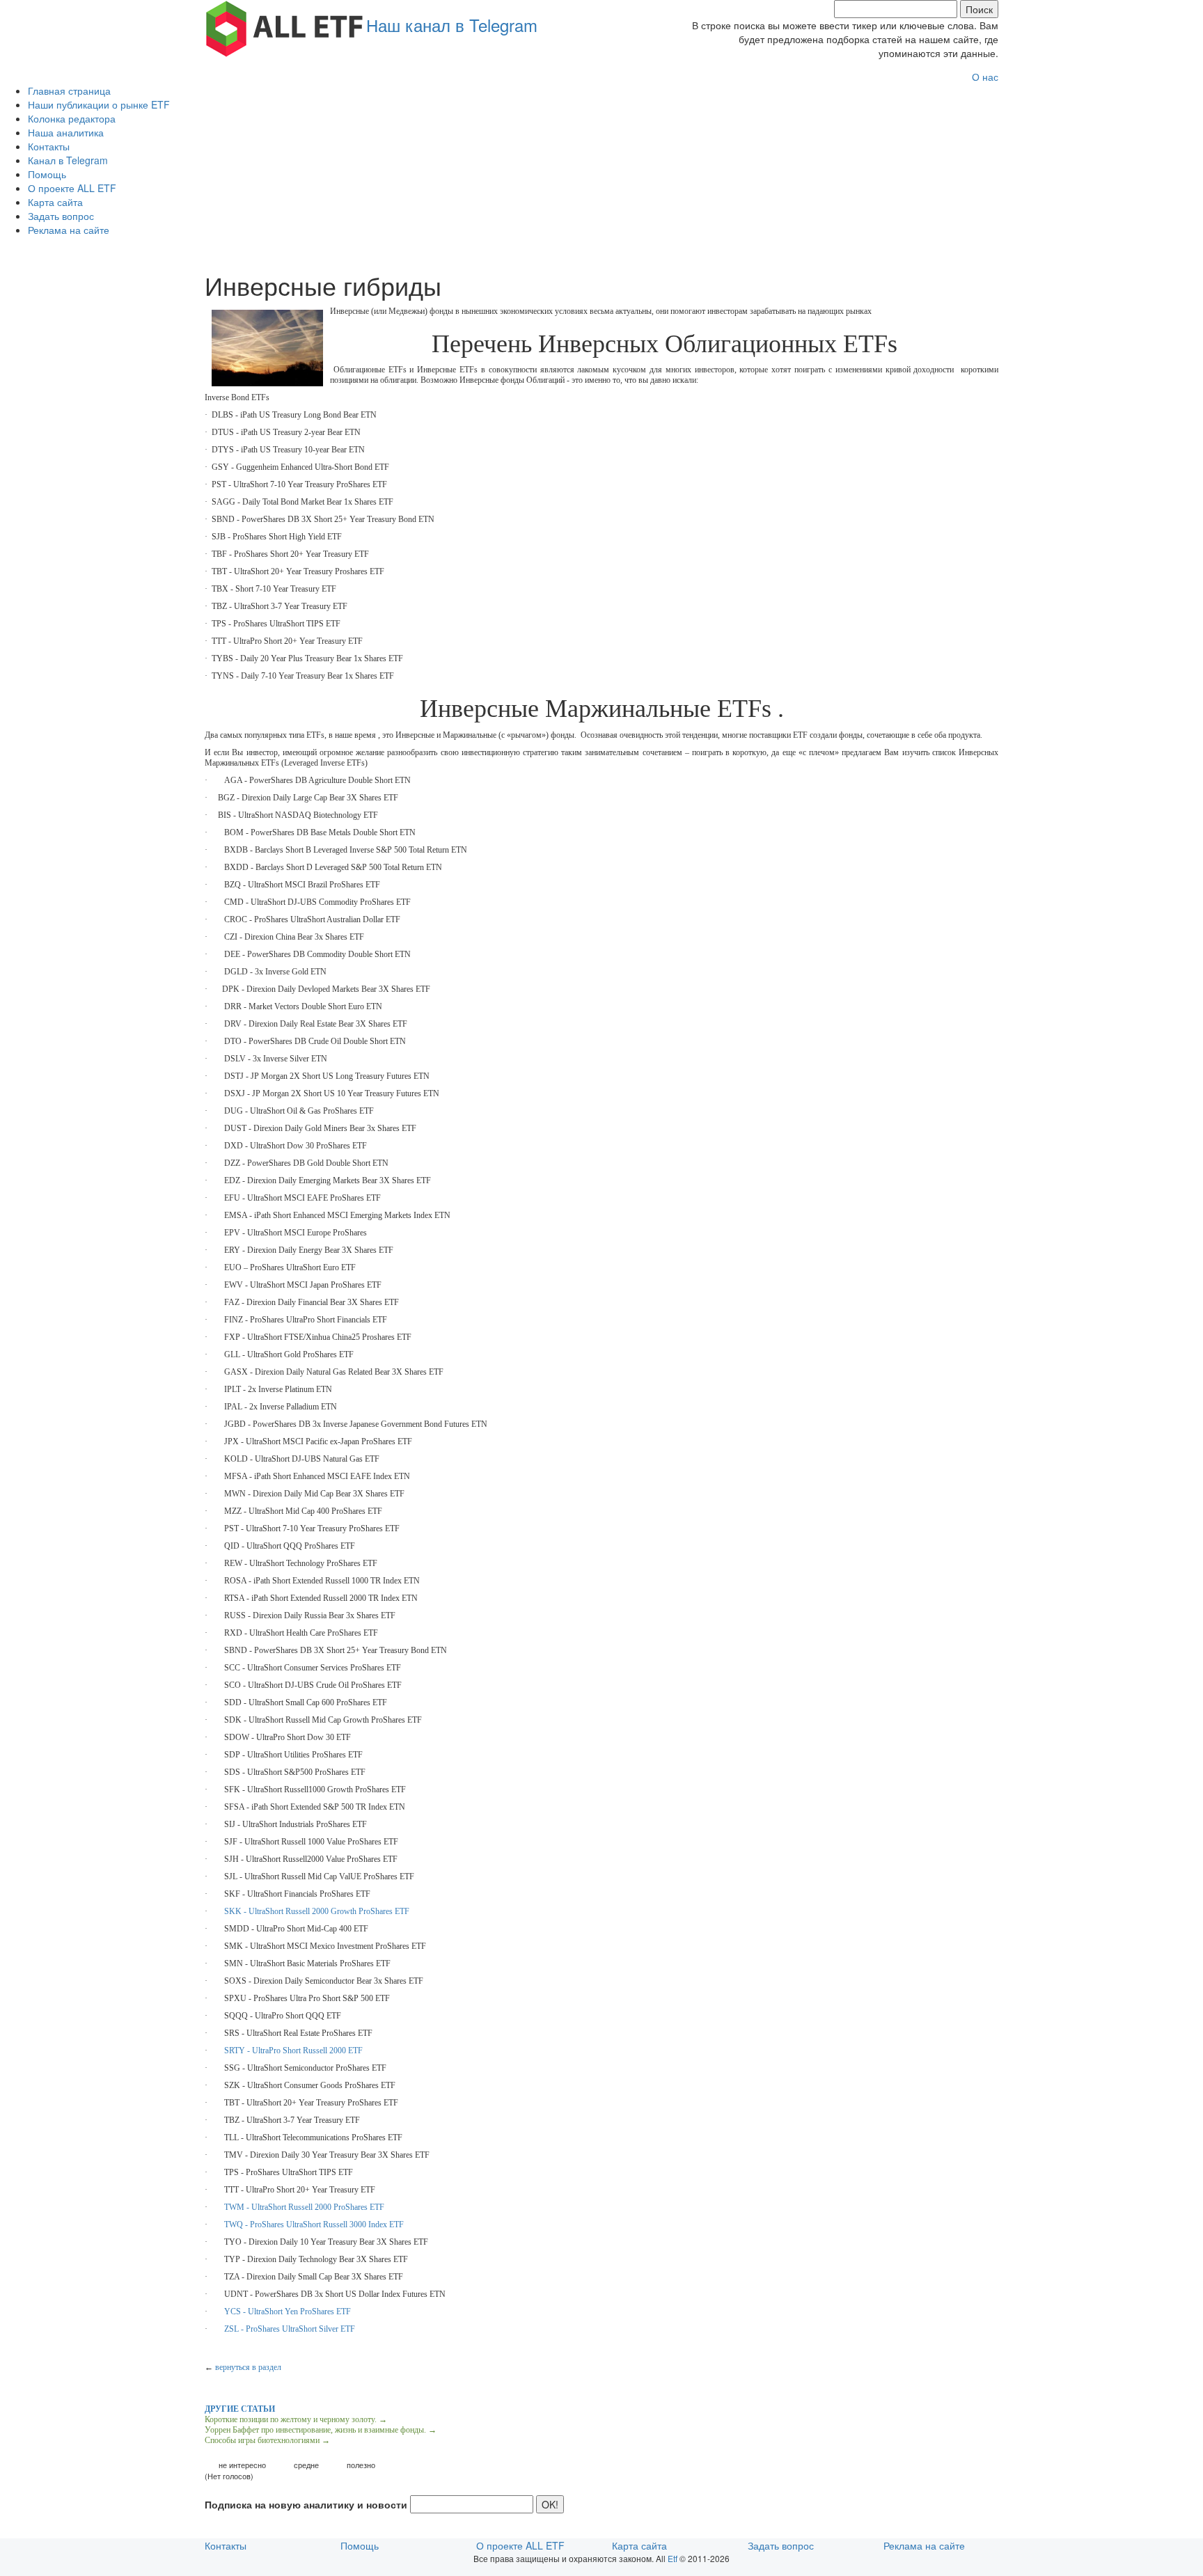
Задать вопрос (61, 216)
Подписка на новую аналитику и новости (306, 2504)
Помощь (47, 174)
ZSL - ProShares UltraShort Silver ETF (290, 2329)
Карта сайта (55, 202)
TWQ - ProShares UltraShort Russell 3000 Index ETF (314, 2225)
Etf (673, 2558)
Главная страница (69, 90)
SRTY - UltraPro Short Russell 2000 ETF (293, 2050)
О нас (985, 77)
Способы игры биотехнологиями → (267, 2440)
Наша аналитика (66, 132)
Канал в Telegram (68, 160)
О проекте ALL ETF (72, 188)
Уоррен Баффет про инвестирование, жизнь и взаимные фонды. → (321, 2430)
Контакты (49, 146)
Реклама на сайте (69, 230)
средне (306, 2465)
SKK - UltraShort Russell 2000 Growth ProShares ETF (317, 1911)
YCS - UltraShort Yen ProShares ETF (288, 2312)
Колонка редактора (72, 118)
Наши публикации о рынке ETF (99, 104)
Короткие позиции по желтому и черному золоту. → (296, 2419)
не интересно (242, 2465)
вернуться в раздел (248, 2367)
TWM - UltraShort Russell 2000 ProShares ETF (304, 2207)
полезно (361, 2465)
